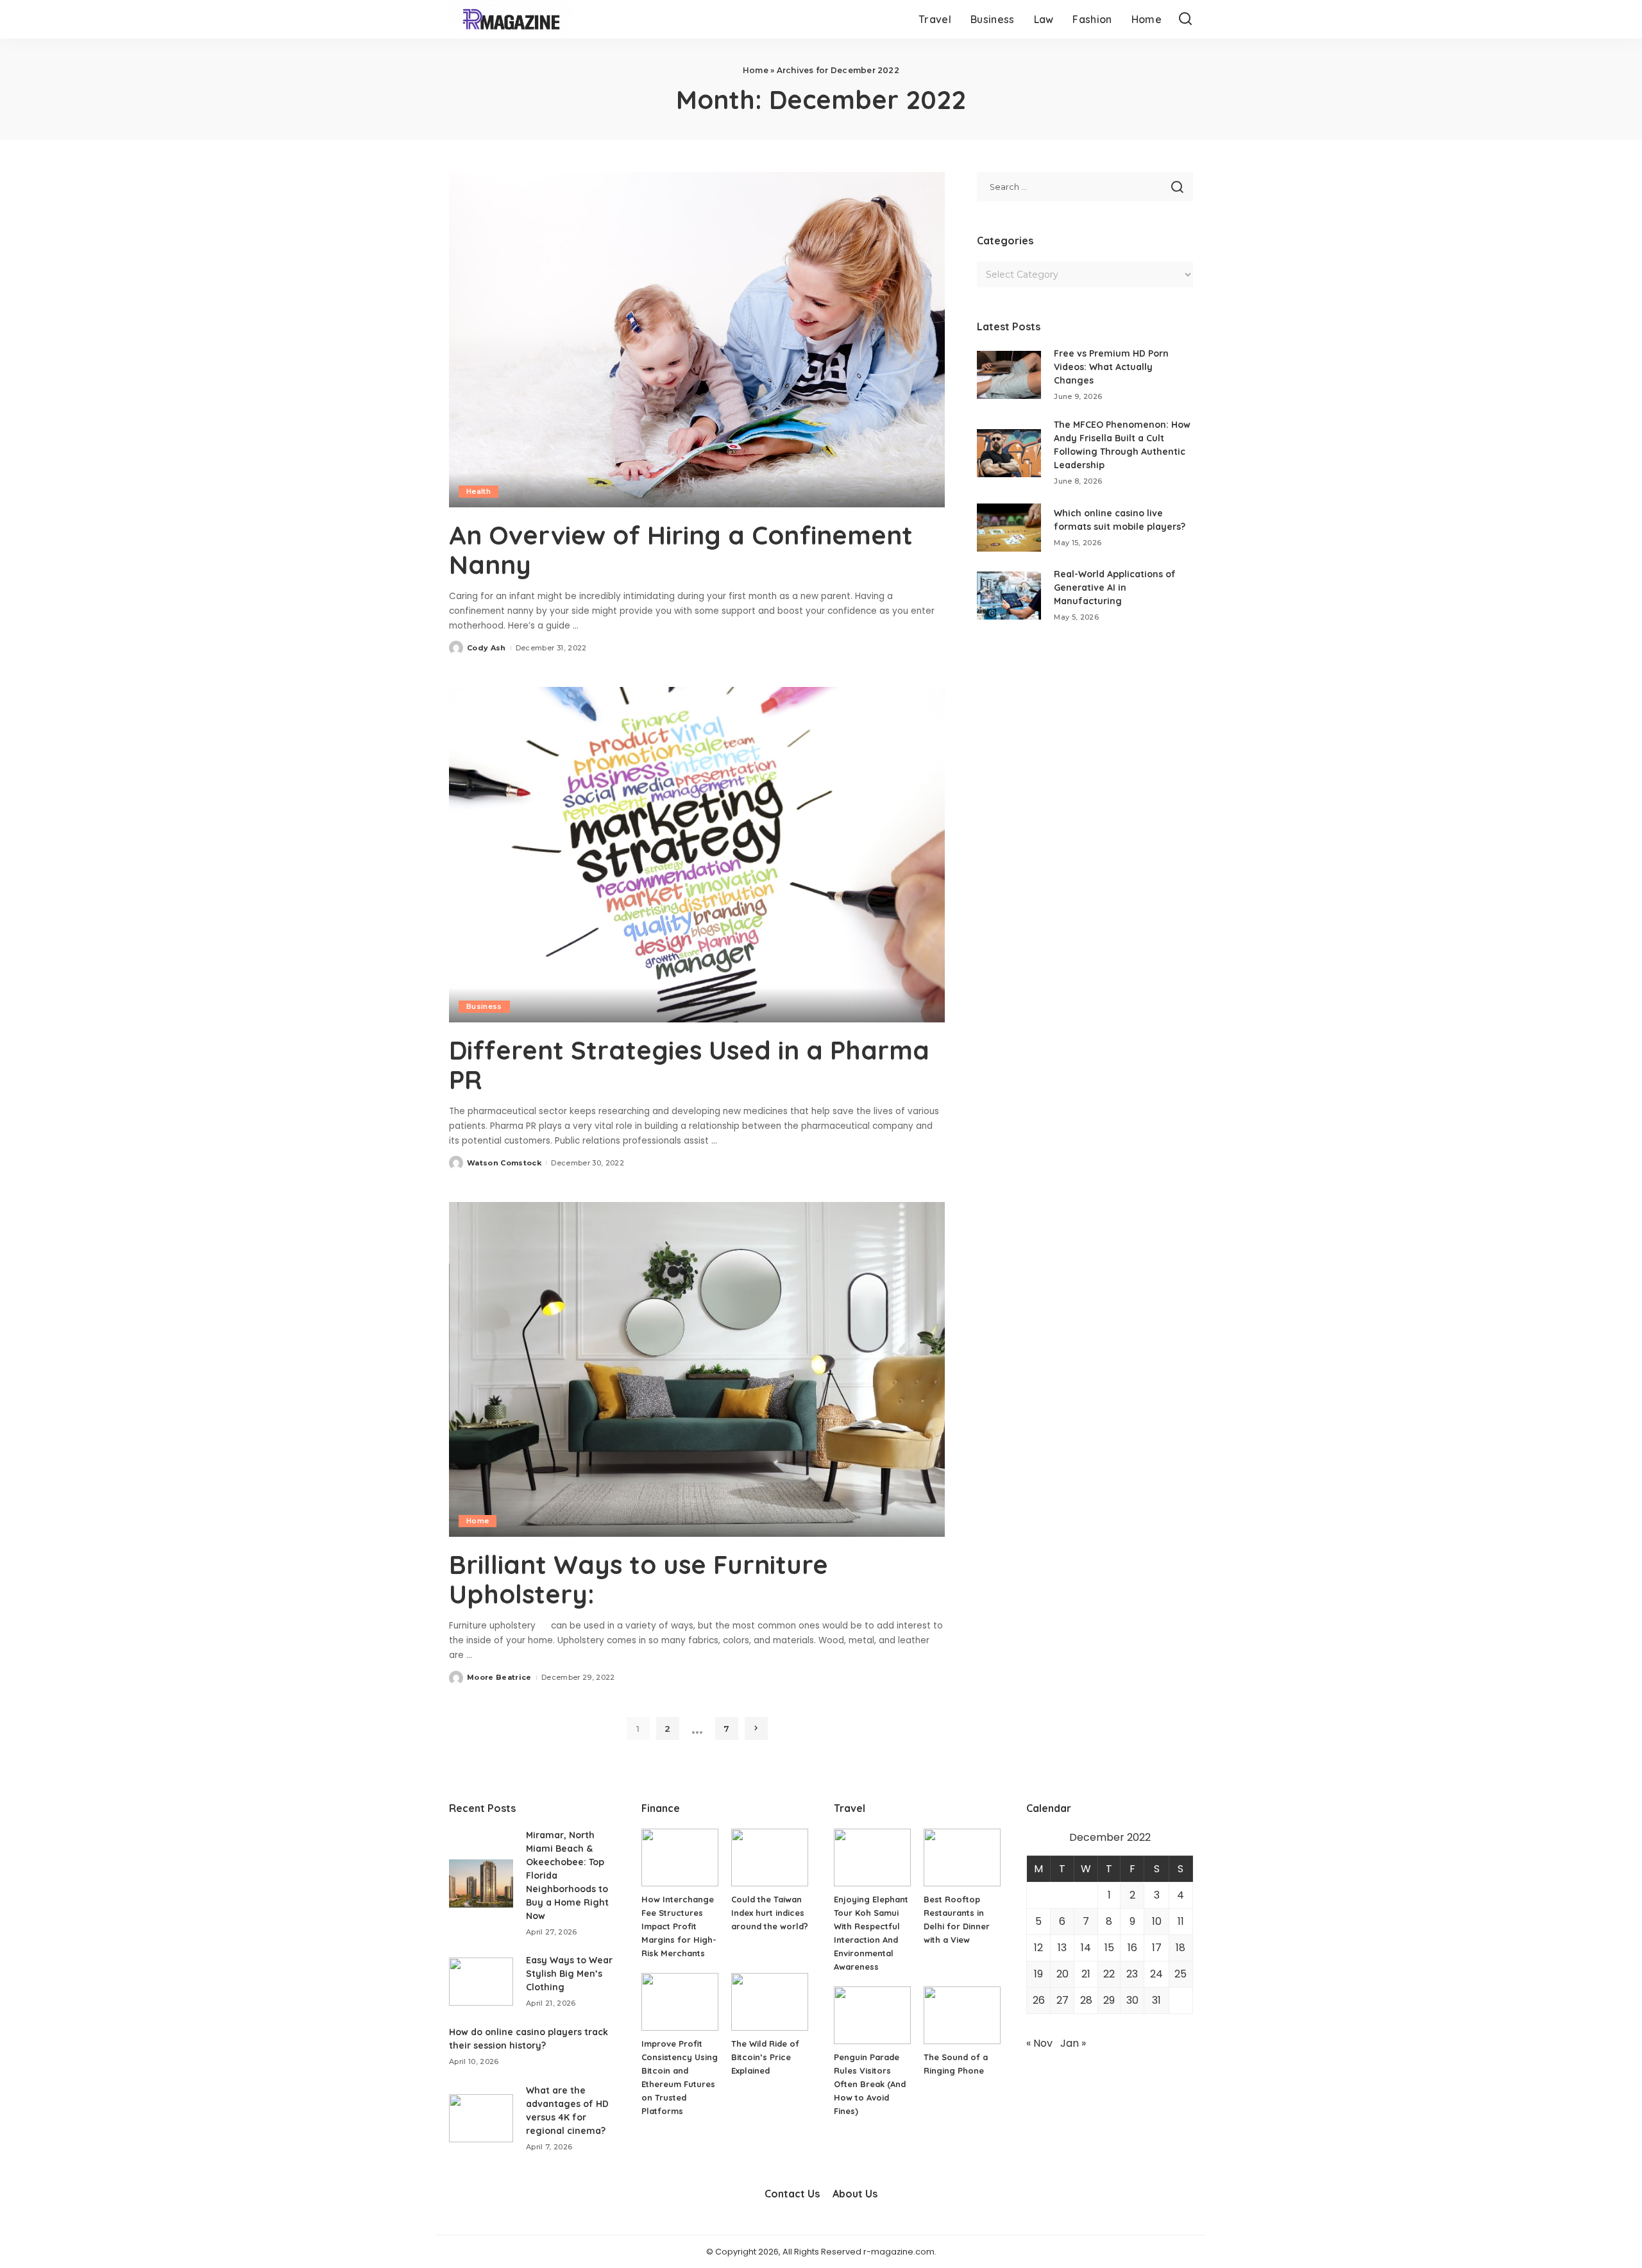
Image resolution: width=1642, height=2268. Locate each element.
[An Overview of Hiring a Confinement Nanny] (697, 339)
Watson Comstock (504, 1163)
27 (1062, 2000)
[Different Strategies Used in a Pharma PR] (697, 854)
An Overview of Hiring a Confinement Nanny (681, 550)
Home (756, 70)
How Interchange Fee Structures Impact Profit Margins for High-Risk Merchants (679, 1926)
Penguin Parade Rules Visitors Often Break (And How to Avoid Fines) (870, 2084)
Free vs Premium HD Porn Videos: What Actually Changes (1111, 367)
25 (1181, 1974)
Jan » (1073, 2043)
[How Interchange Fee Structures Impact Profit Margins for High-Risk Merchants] (680, 1858)
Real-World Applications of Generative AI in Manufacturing (1115, 588)
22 (1109, 1974)
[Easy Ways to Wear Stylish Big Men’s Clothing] (481, 1982)
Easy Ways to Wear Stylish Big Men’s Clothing (569, 1974)
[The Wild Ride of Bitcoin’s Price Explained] (770, 2002)
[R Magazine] (511, 19)
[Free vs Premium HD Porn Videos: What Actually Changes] (1009, 375)
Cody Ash (487, 648)
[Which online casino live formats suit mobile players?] (1009, 528)
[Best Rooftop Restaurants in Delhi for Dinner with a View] (962, 1858)
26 (1039, 2000)
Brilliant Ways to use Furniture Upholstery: (639, 1579)
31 (1156, 2000)
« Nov (1039, 2043)
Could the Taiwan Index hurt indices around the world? (770, 1913)
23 (1132, 1974)
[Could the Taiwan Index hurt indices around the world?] (770, 1858)
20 (1062, 1974)
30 (1132, 2000)
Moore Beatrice (499, 1677)
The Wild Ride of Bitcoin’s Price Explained (765, 2057)
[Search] (1185, 19)
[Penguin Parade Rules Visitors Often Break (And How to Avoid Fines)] (872, 2015)
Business (484, 1006)
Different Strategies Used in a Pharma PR (689, 1065)
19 (1038, 1974)
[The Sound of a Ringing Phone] (962, 2015)
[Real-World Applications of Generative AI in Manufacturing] (1009, 596)
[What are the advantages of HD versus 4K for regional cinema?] (481, 2118)
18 (1181, 1948)
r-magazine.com (899, 2252)
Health (478, 491)
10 (1157, 1921)
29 (1109, 2000)
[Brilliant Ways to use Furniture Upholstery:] (697, 1369)
